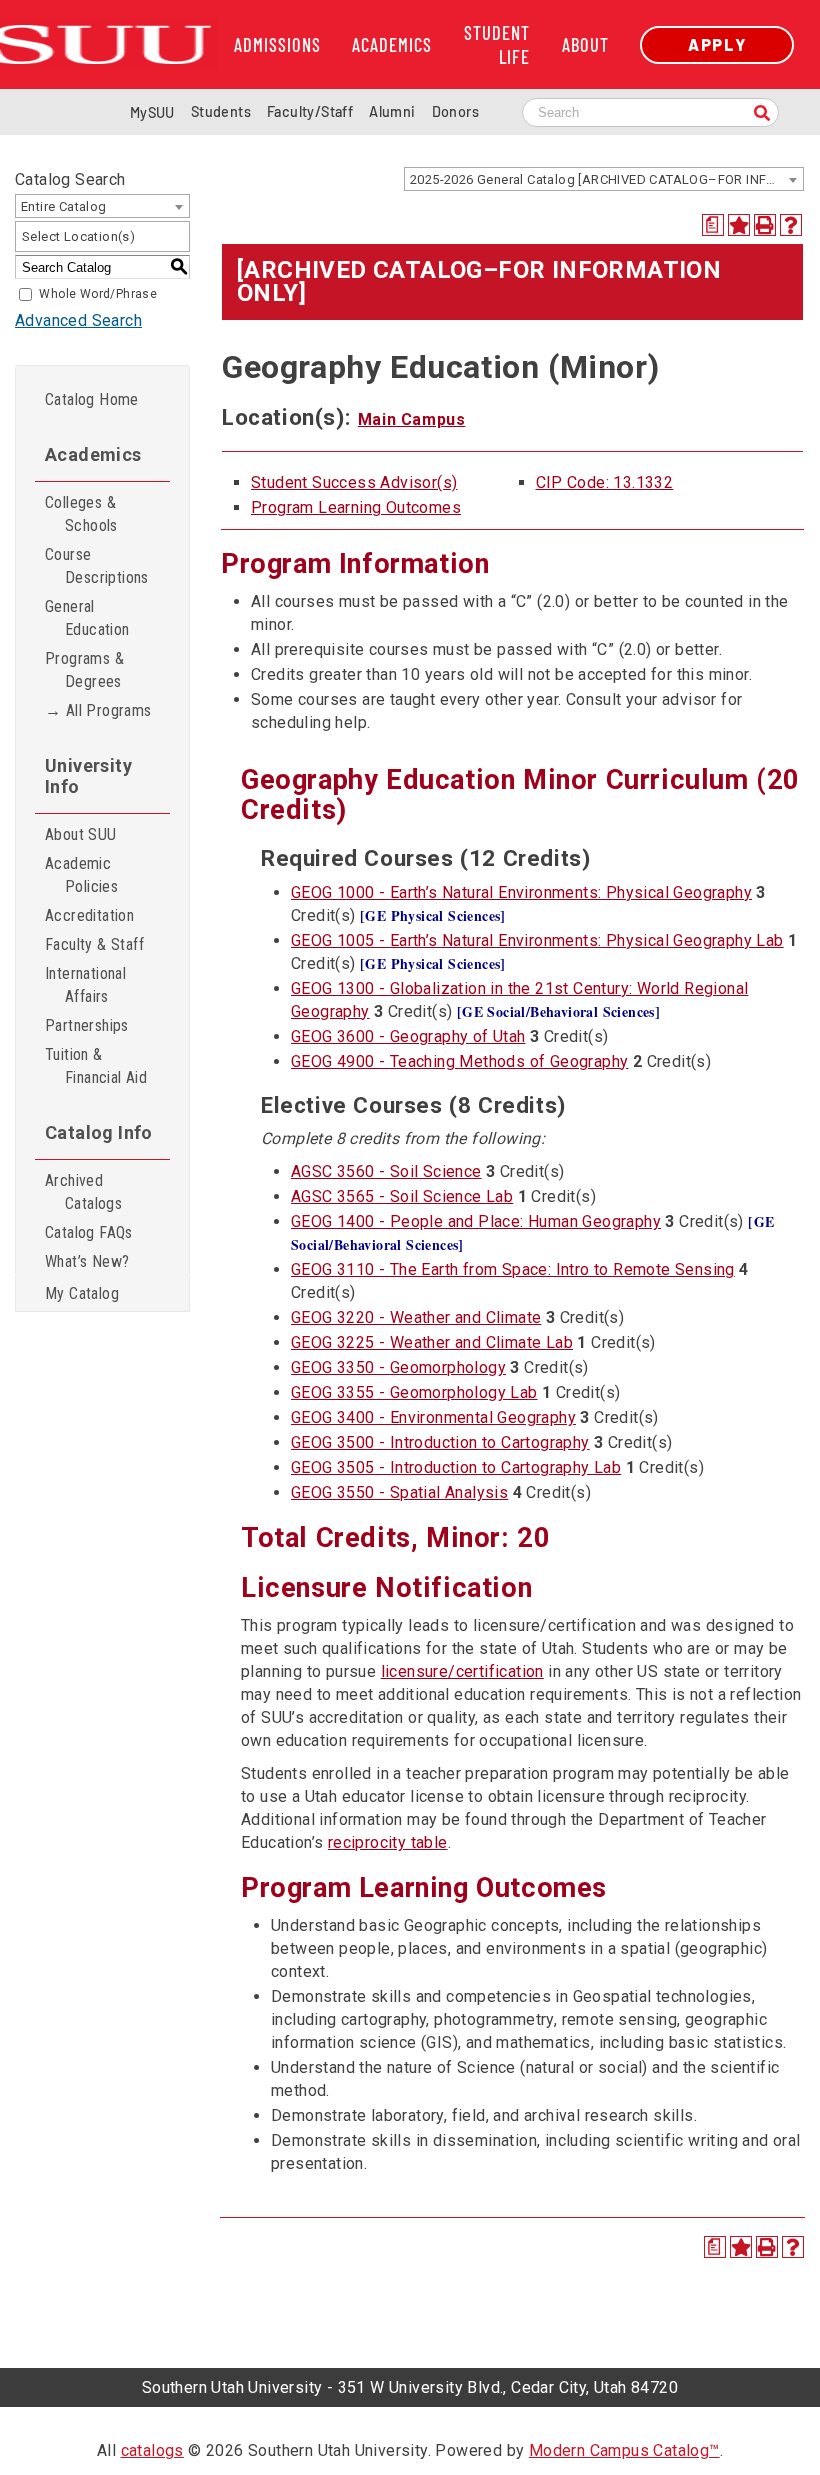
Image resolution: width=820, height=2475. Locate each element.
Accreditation (89, 915)
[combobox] (604, 179)
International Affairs (85, 985)
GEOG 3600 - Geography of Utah (408, 1036)
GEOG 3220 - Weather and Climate (416, 1317)
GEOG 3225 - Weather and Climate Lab (432, 1342)
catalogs (152, 2450)
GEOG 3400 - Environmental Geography (433, 1417)
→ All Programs (98, 710)
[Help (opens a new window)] (791, 225)
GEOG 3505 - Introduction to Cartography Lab (456, 1467)
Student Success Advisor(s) (354, 482)
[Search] (762, 114)
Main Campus (412, 419)
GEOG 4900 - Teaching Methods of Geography (459, 1061)
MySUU (152, 112)
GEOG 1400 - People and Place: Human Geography (476, 1221)
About (585, 45)
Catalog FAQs (89, 1232)
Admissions (277, 45)
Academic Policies (81, 875)
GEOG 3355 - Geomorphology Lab (414, 1392)
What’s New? (87, 1261)
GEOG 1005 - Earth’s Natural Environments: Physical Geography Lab (537, 940)
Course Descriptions (97, 566)
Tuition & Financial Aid (96, 1066)
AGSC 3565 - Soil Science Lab (402, 1196)
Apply (717, 44)
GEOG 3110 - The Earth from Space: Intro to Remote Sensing (513, 1269)
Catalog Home (92, 399)
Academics (392, 45)
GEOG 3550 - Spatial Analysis (399, 1492)
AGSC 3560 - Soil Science (386, 1171)
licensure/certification (462, 1671)
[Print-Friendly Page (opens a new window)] (765, 225)
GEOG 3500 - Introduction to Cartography (440, 1442)
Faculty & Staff (94, 944)
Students (221, 111)
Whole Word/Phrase (98, 294)
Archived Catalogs (83, 1192)
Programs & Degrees (84, 670)
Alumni (392, 111)
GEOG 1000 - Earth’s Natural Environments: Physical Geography (521, 892)
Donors (455, 111)
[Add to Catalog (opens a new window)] (739, 225)
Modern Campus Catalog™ (624, 2450)
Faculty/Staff (310, 111)
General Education (87, 618)
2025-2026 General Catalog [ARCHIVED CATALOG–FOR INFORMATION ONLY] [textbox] (606, 179)
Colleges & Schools (81, 514)
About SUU (81, 834)
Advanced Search (78, 320)
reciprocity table (388, 1842)
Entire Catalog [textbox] (64, 206)
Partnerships (87, 1025)
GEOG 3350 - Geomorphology (398, 1367)
